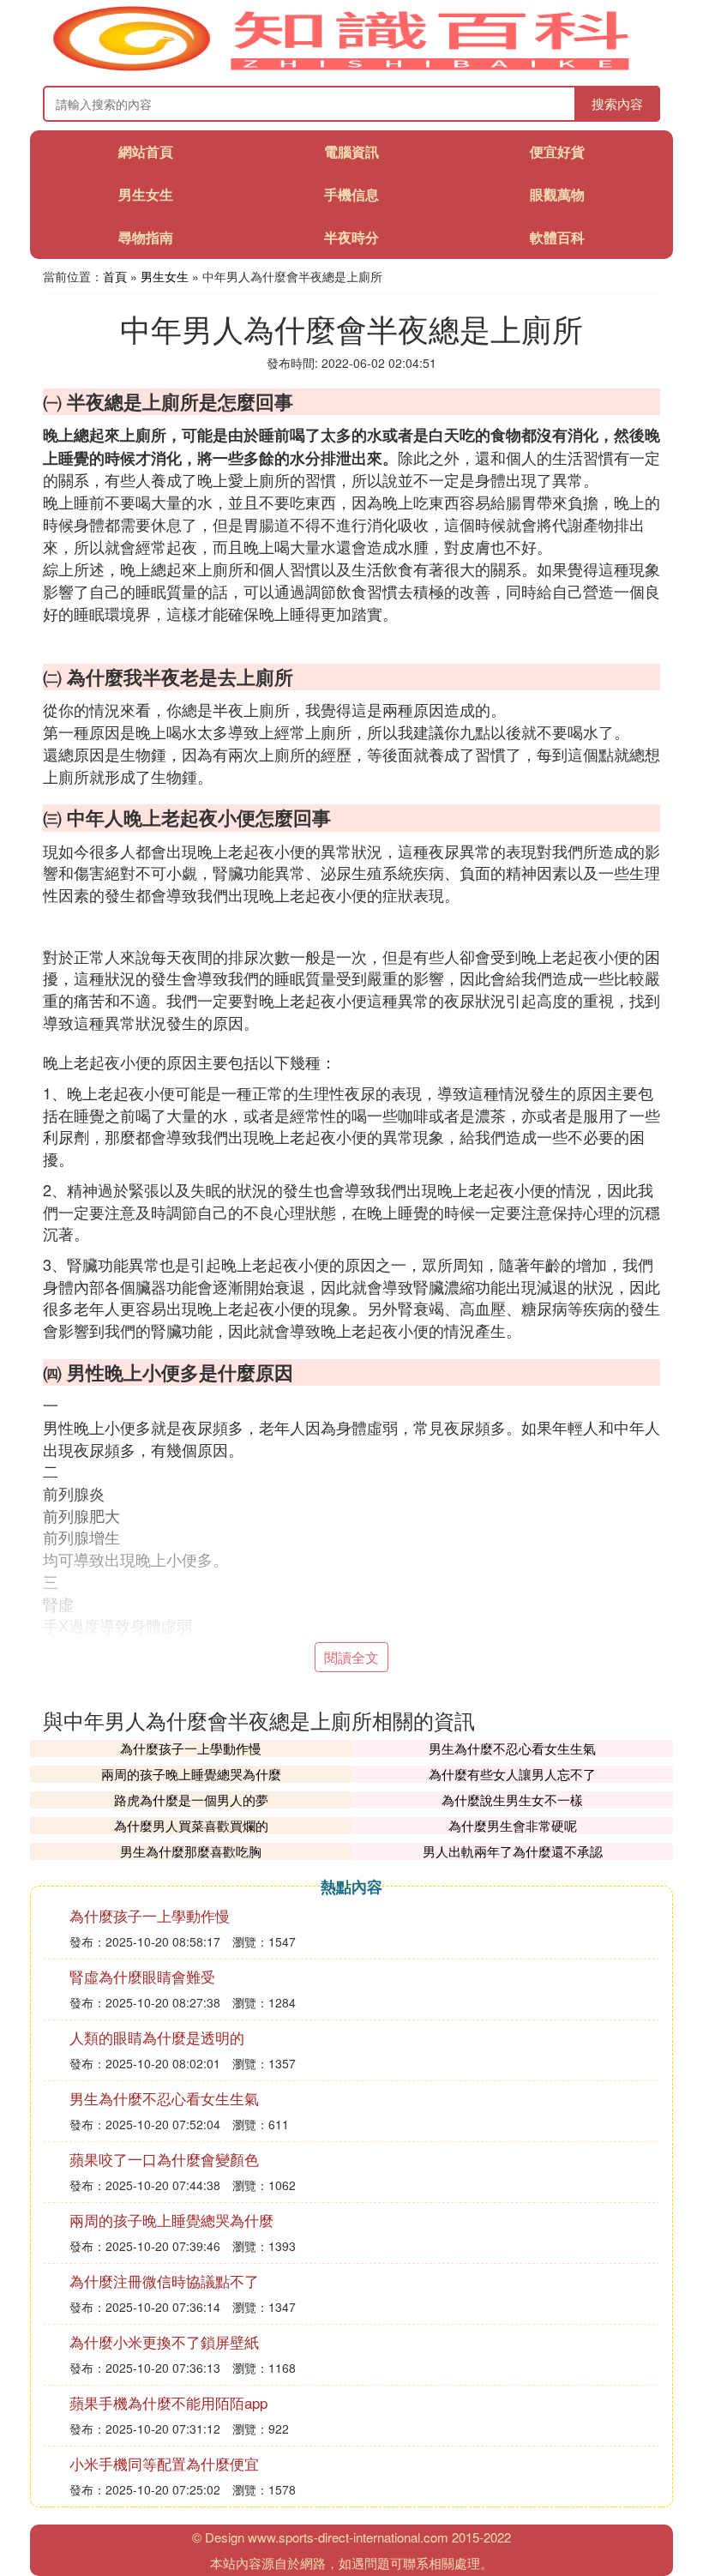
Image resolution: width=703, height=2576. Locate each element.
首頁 (115, 276)
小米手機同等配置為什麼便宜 (164, 2463)
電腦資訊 (351, 151)
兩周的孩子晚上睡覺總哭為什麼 (191, 1774)
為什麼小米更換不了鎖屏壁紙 (164, 2341)
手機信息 (351, 194)
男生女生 (146, 194)
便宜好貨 (557, 151)
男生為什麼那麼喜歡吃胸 (191, 1851)
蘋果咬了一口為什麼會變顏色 (164, 2159)
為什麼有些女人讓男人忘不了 (512, 1774)
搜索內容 (617, 103)
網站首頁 (146, 151)
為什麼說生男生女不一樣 (512, 1800)
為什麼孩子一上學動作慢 (191, 1748)
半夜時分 (351, 237)
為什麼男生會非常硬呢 (513, 1825)
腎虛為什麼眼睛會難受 (142, 1976)
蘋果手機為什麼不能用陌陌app (168, 2402)
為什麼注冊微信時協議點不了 (164, 2281)
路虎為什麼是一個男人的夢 (191, 1800)
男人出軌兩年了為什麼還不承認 (513, 1851)
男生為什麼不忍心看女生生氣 (512, 1748)
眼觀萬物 (557, 194)
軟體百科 (557, 237)
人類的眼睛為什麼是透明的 (157, 2037)
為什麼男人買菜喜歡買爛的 (191, 1825)
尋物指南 (146, 237)
